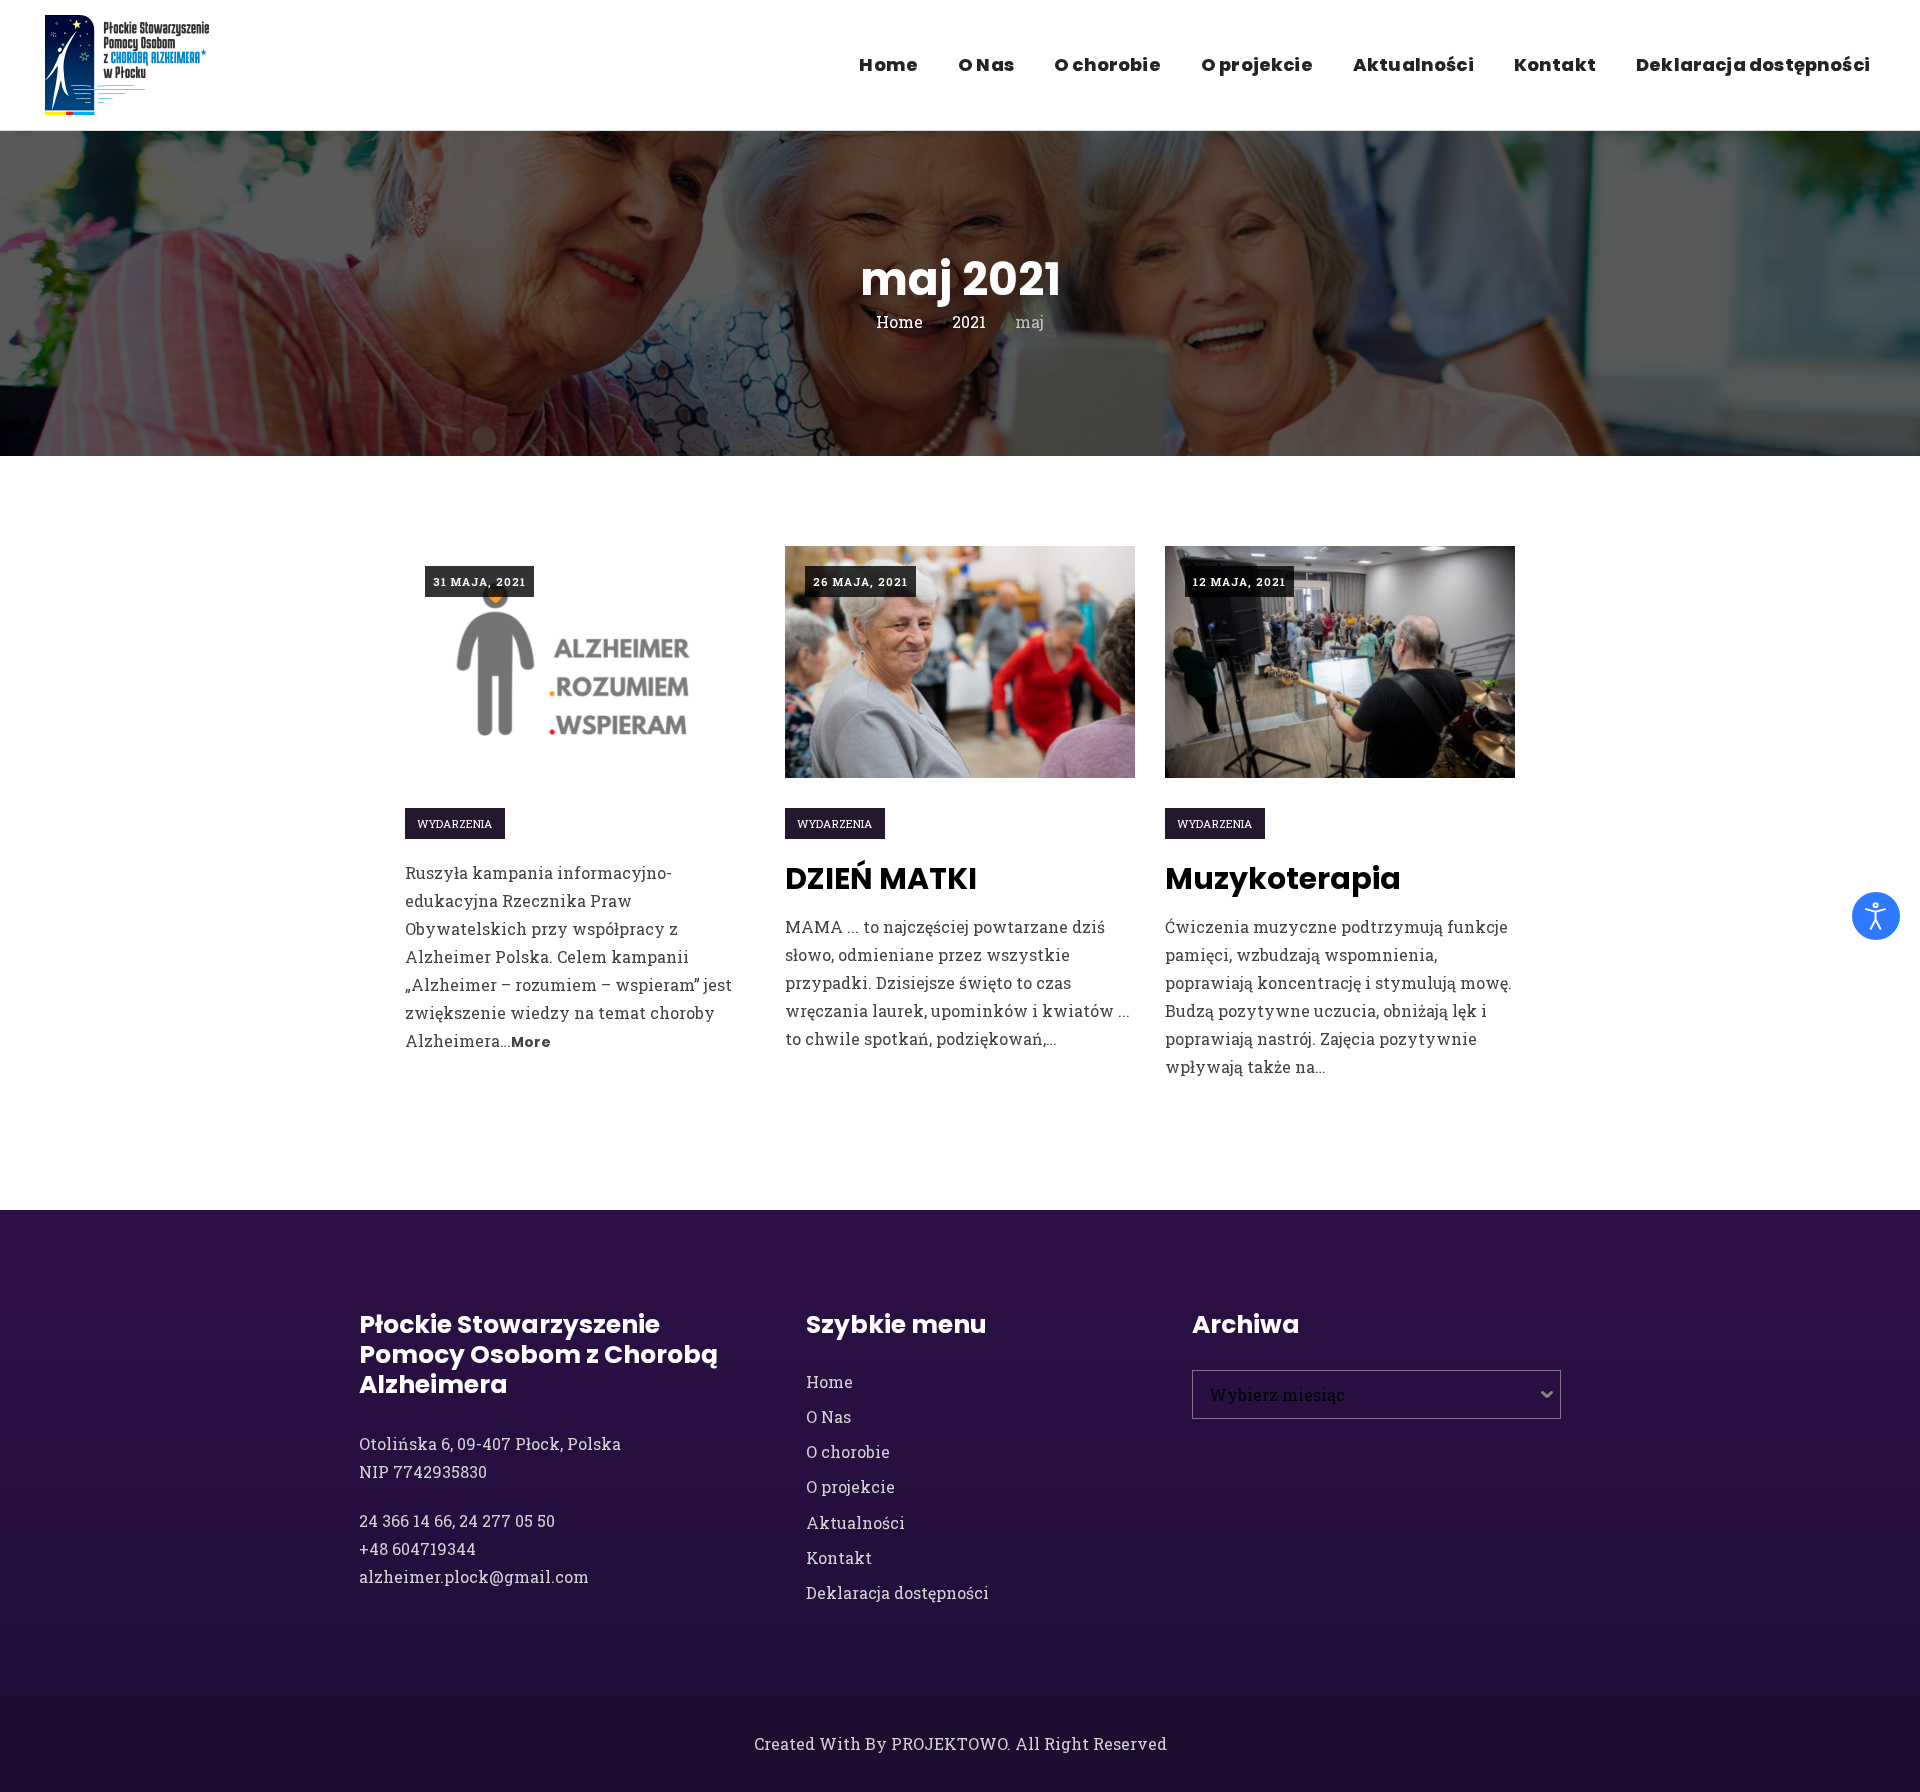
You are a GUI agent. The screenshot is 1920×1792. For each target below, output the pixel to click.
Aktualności (1413, 64)
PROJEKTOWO (949, 1743)
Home (888, 64)
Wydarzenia (455, 823)
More (531, 1042)
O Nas (986, 64)
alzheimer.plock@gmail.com (474, 1576)
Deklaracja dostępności (1753, 64)
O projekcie (1257, 64)
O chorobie (1107, 64)
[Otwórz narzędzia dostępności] (1876, 916)
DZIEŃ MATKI (881, 878)
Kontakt (1555, 64)
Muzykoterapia (1283, 878)
